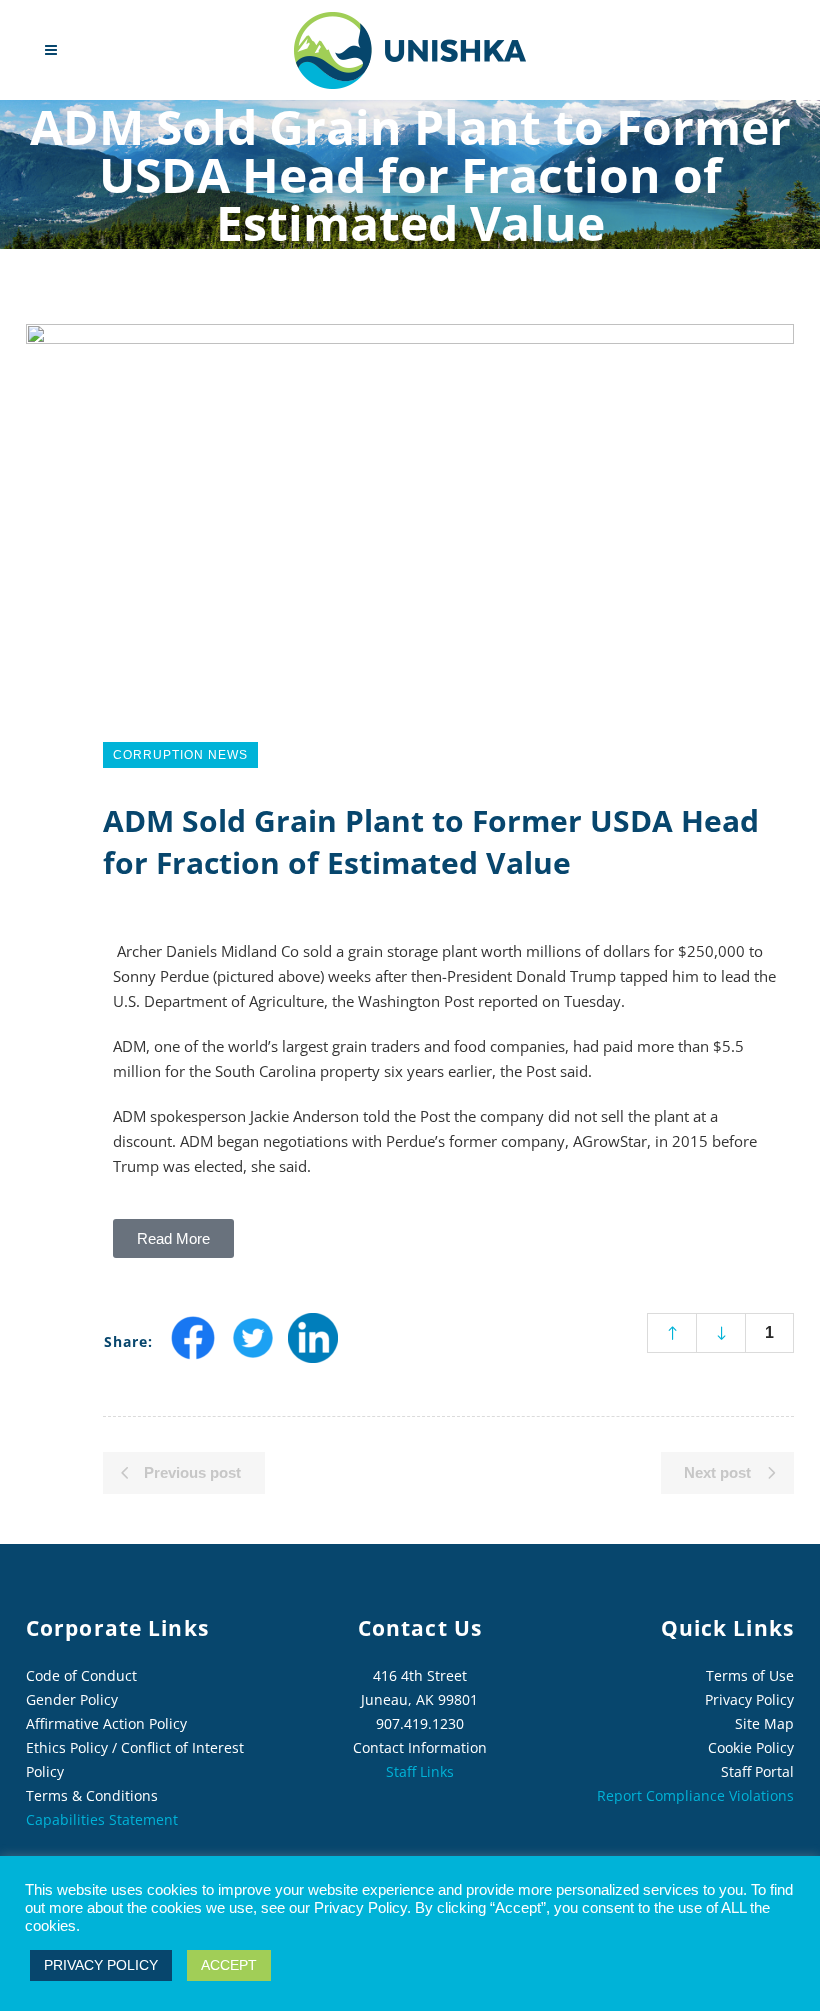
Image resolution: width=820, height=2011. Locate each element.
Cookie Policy (751, 1747)
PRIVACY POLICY (101, 1965)
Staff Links (420, 1771)
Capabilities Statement (102, 1819)
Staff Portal (757, 1771)
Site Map (764, 1723)
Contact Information (420, 1747)
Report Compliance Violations (695, 1795)
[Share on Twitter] (253, 1356)
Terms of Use (750, 1675)
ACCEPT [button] (229, 1965)
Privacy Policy (749, 1699)
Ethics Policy (67, 1747)
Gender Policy (72, 1699)
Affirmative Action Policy (106, 1723)
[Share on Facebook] (193, 1356)
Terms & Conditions (92, 1795)
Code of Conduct (81, 1675)
